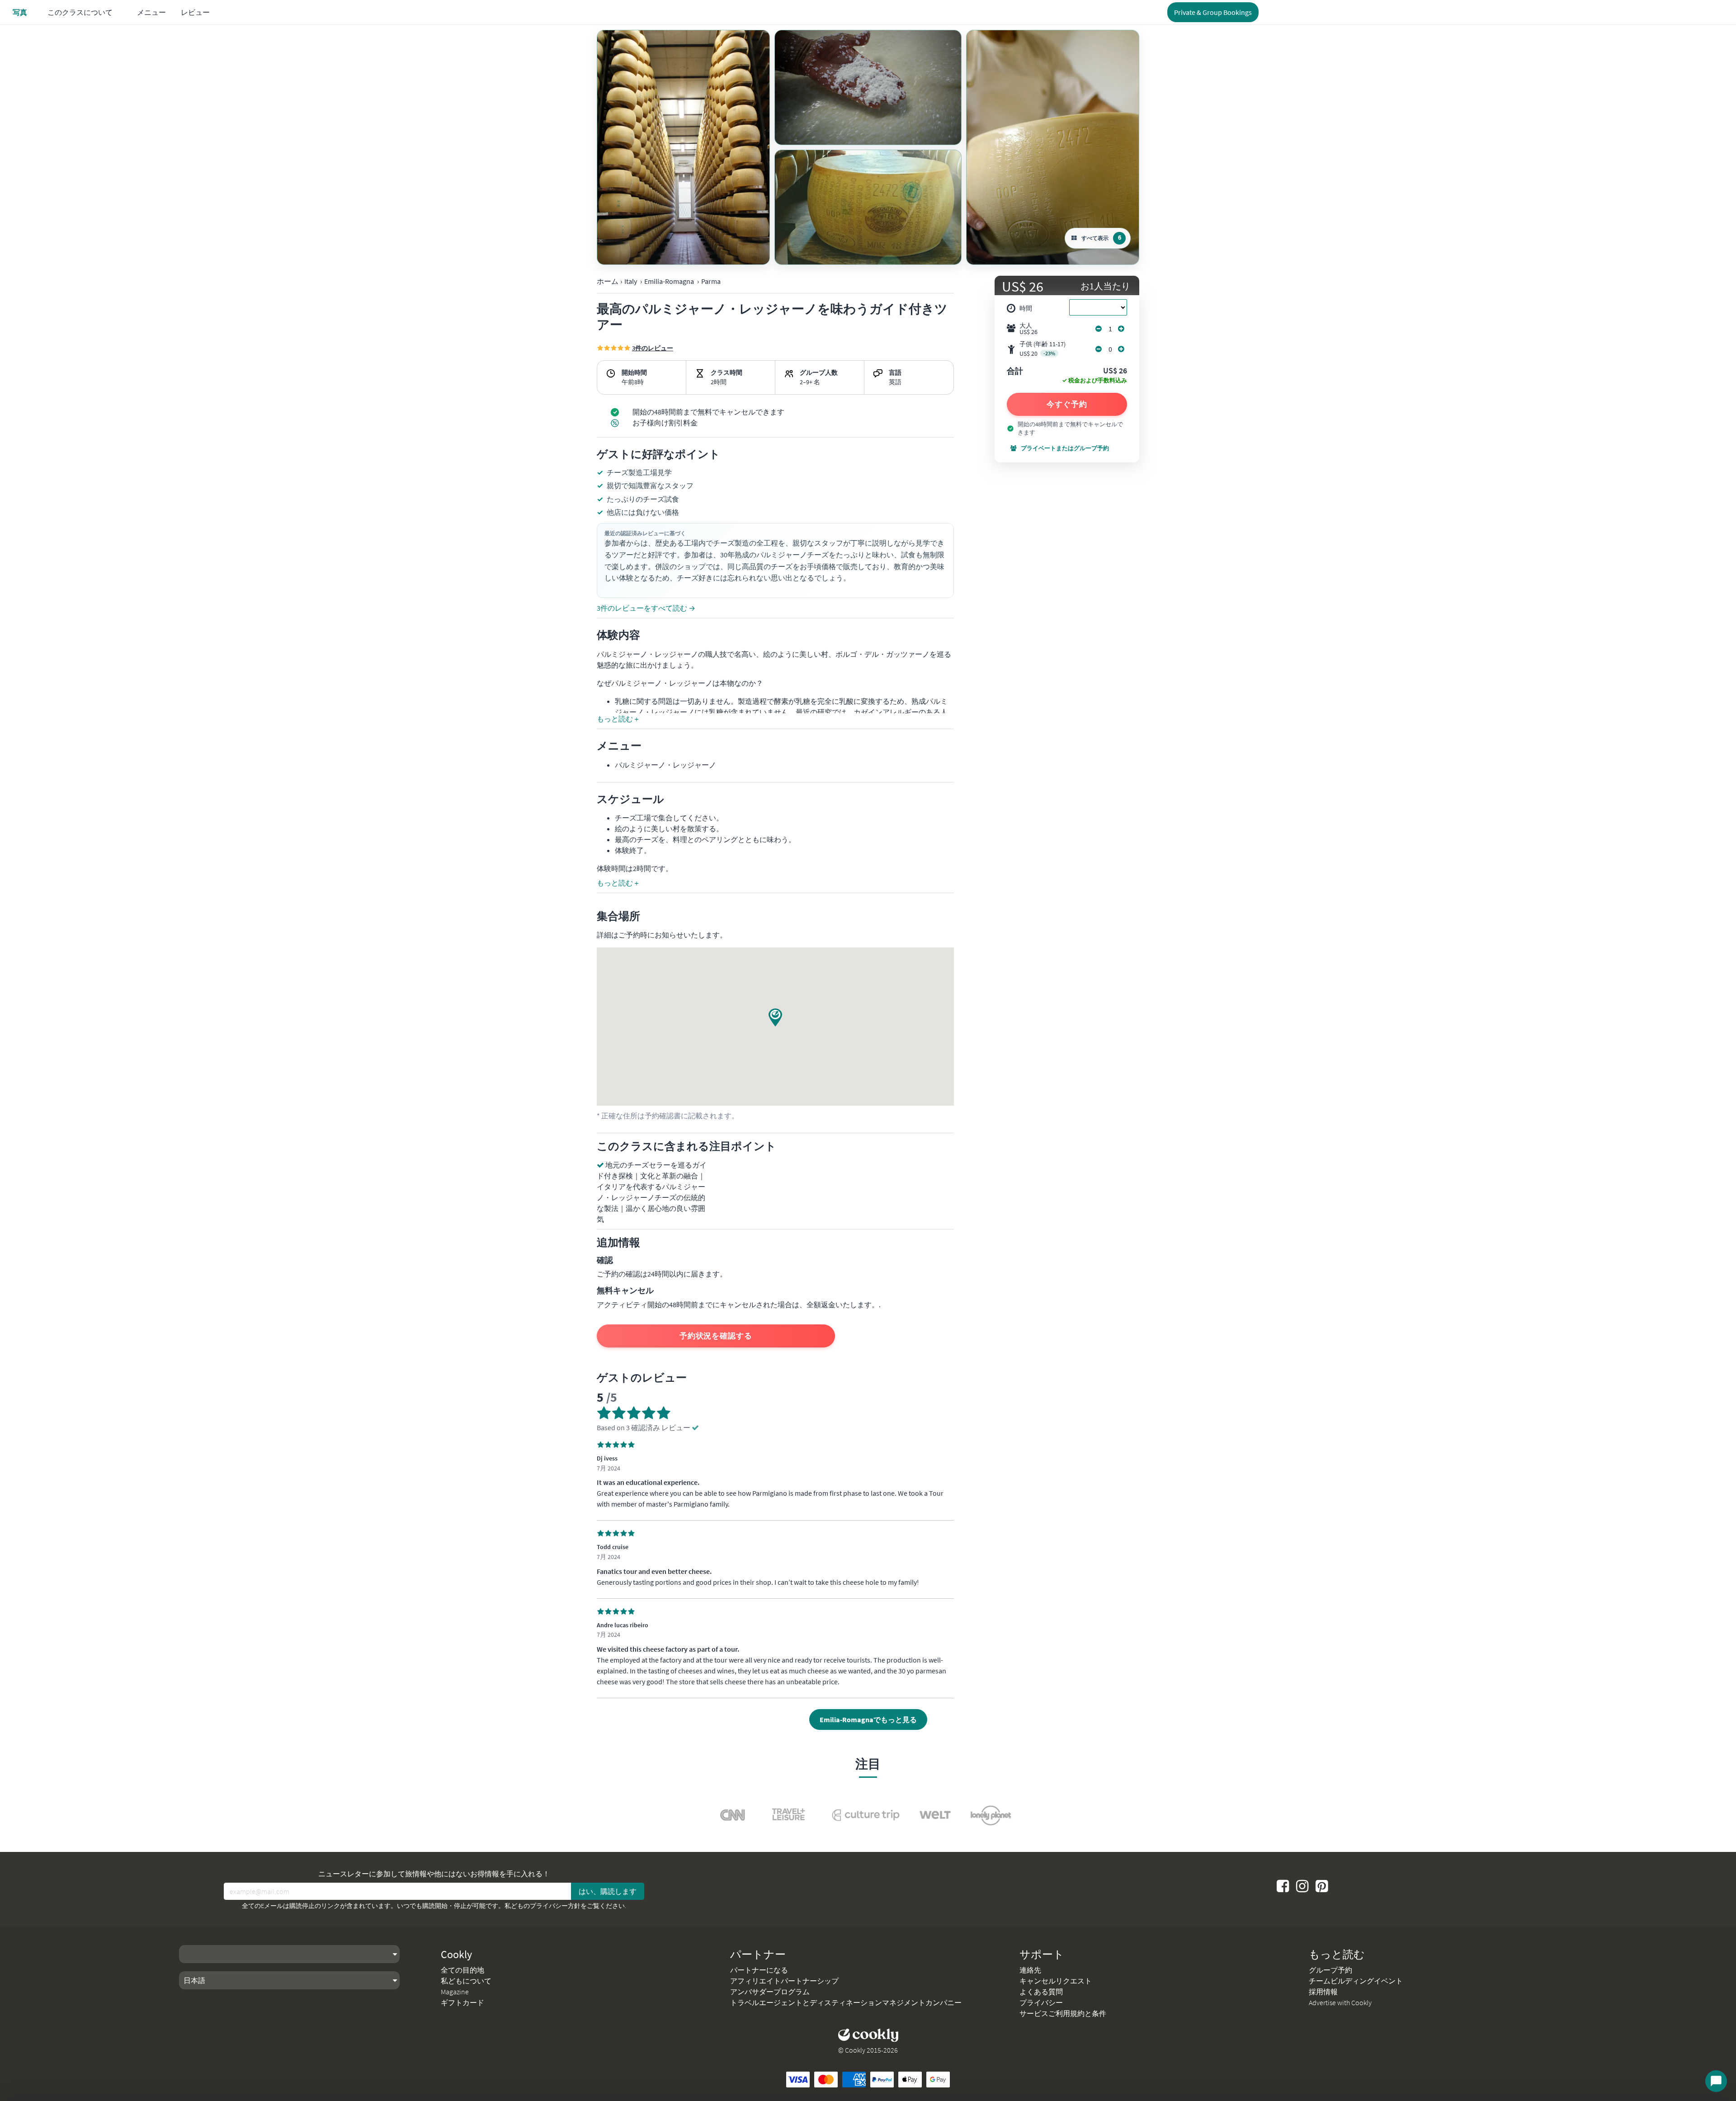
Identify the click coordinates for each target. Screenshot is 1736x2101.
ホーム (608, 281)
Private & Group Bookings (1213, 12)
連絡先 (1030, 1970)
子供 (1043, 349)
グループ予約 (1330, 1970)
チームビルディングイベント (1356, 1981)
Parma (711, 281)
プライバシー (1041, 2002)
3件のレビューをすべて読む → (646, 608)
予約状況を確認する (716, 1336)
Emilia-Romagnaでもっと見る (868, 1719)
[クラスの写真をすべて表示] (683, 147)
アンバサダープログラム (770, 1992)
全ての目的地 (462, 1970)
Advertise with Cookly (1340, 2002)
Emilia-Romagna (669, 281)
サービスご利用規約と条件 (1063, 2013)
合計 (1015, 372)
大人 (1028, 329)
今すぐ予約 (1067, 404)
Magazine (455, 1992)
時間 (1026, 308)
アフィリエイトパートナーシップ (784, 1981)
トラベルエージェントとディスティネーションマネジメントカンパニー (846, 2002)
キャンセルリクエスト (1056, 1981)
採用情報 (1323, 1992)
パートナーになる (759, 1970)
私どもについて (466, 1981)
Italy (631, 281)
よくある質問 (1041, 1992)
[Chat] (1716, 2081)
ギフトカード (462, 2002)
